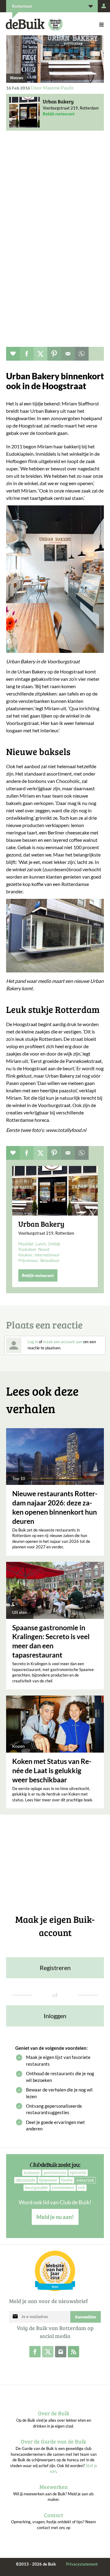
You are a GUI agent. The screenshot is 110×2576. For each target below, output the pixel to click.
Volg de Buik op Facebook (35, 2352)
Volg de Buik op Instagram (61, 2352)
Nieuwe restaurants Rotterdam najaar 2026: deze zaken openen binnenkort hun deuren (55, 1507)
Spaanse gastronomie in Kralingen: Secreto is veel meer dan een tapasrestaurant (51, 1641)
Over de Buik (54, 2413)
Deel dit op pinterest (54, 354)
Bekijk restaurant (59, 114)
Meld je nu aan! (55, 2217)
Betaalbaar (50, 1260)
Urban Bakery (58, 102)
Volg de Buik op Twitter (48, 2352)
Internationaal (47, 1255)
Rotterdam (22, 6)
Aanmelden (86, 2317)
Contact (54, 2515)
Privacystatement (82, 2564)
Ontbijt (54, 1244)
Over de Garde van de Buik (53, 2441)
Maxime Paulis (58, 88)
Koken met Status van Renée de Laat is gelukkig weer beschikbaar (52, 1770)
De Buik (25, 24)
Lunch (41, 1244)
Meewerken (54, 2487)
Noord (44, 1249)
